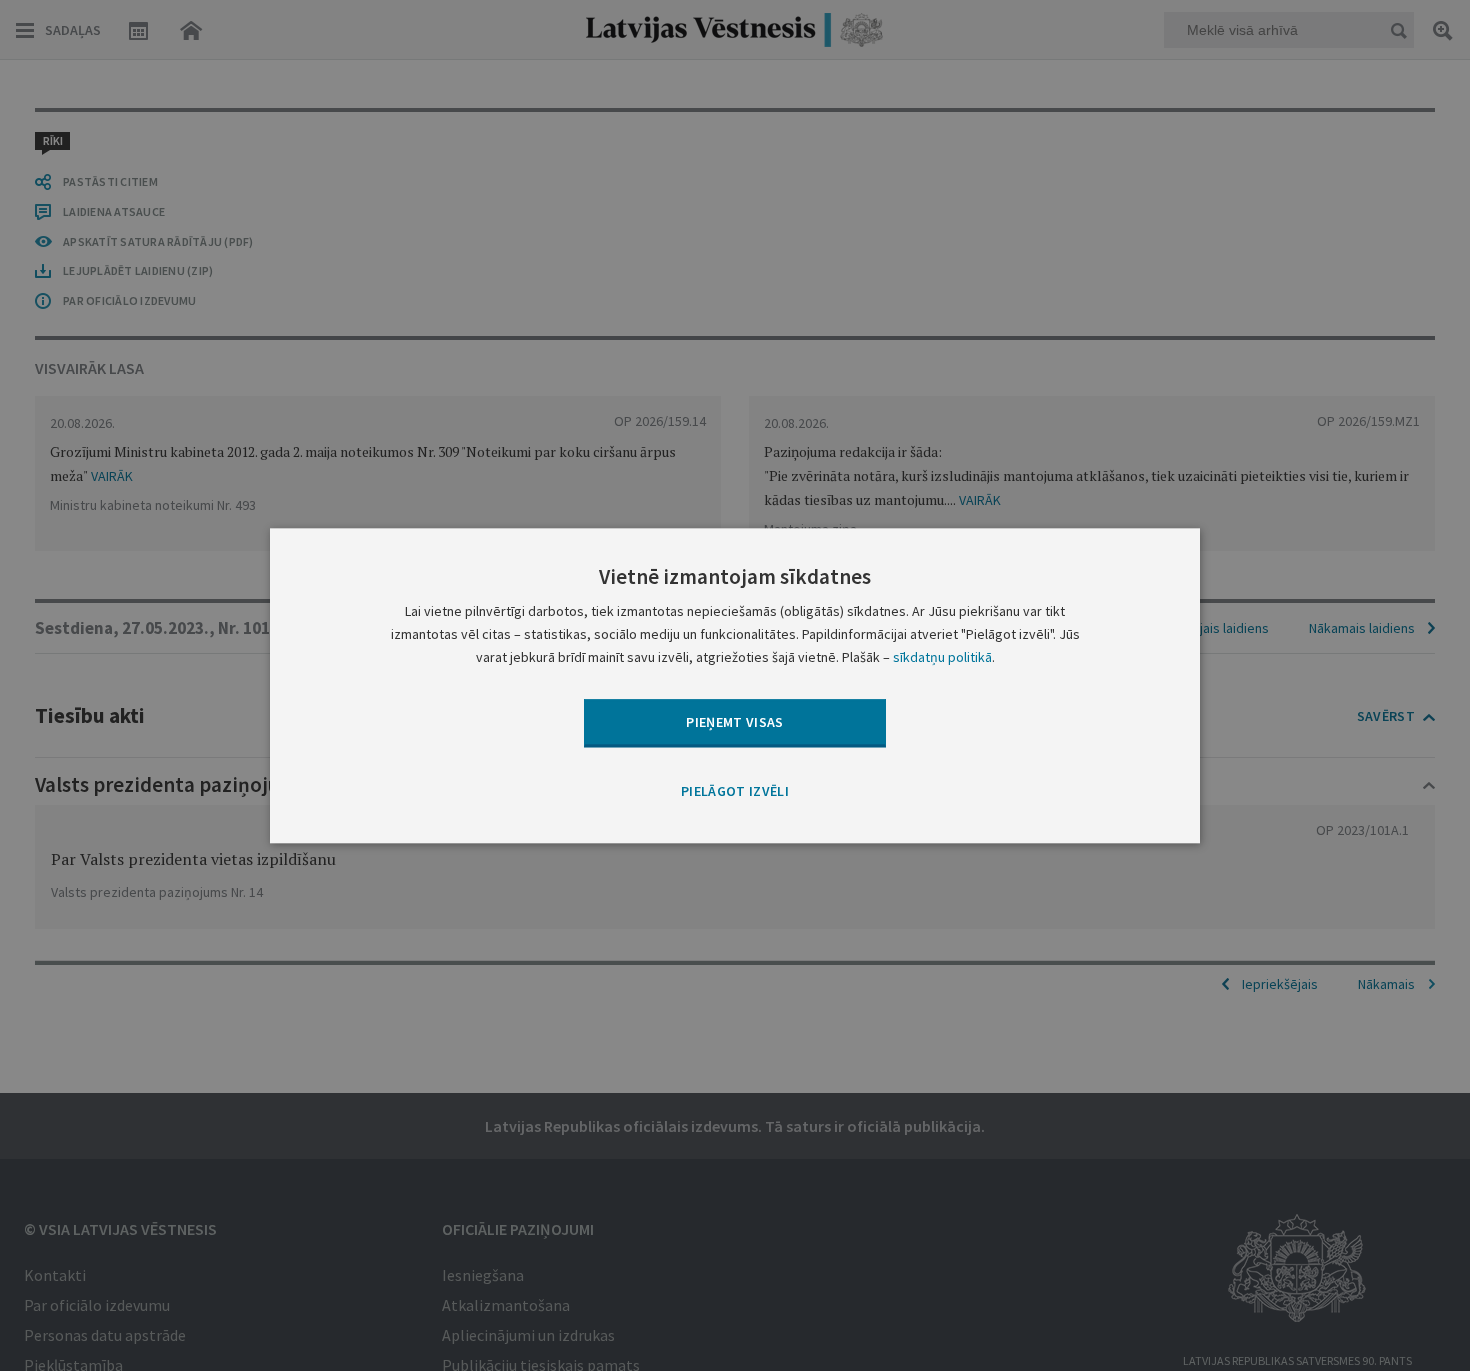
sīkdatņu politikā (942, 657)
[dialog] (735, 685)
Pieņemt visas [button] (735, 722)
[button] (735, 793)
